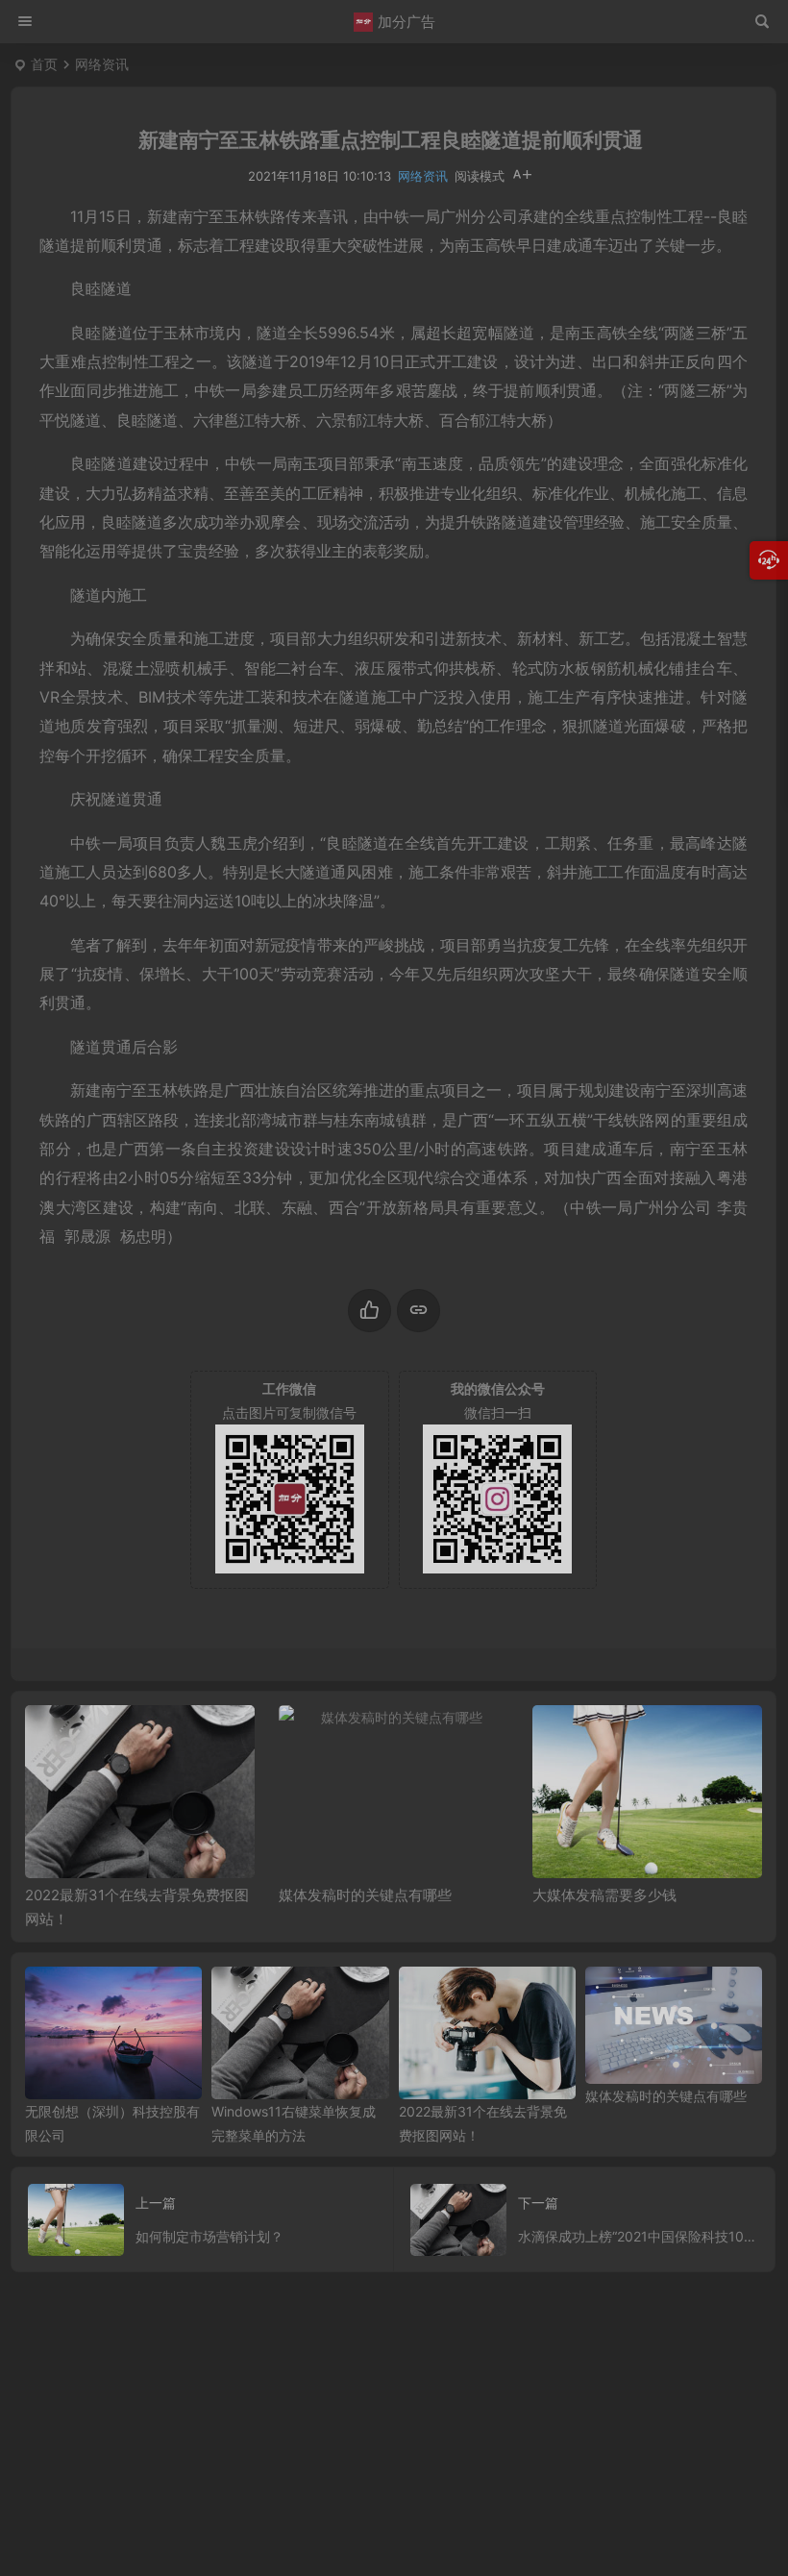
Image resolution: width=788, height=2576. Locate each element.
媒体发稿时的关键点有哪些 (365, 1895)
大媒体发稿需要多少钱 (604, 1895)
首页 (44, 64)
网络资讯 (102, 64)
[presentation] (651, 1736)
